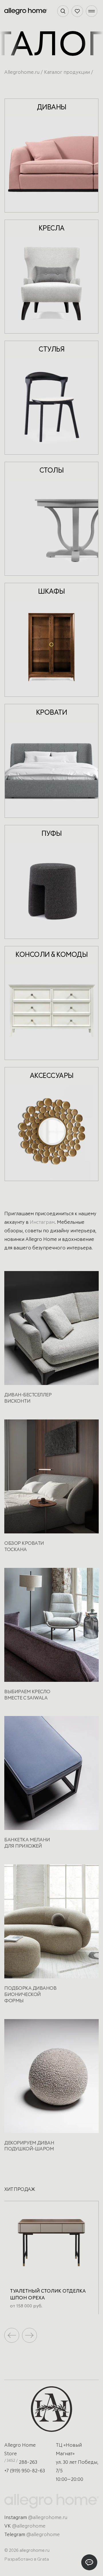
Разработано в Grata (27, 2559)
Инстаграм (42, 1222)
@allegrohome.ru (48, 2518)
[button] (29, 2335)
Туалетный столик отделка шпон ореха (48, 2295)
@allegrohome (29, 2526)
